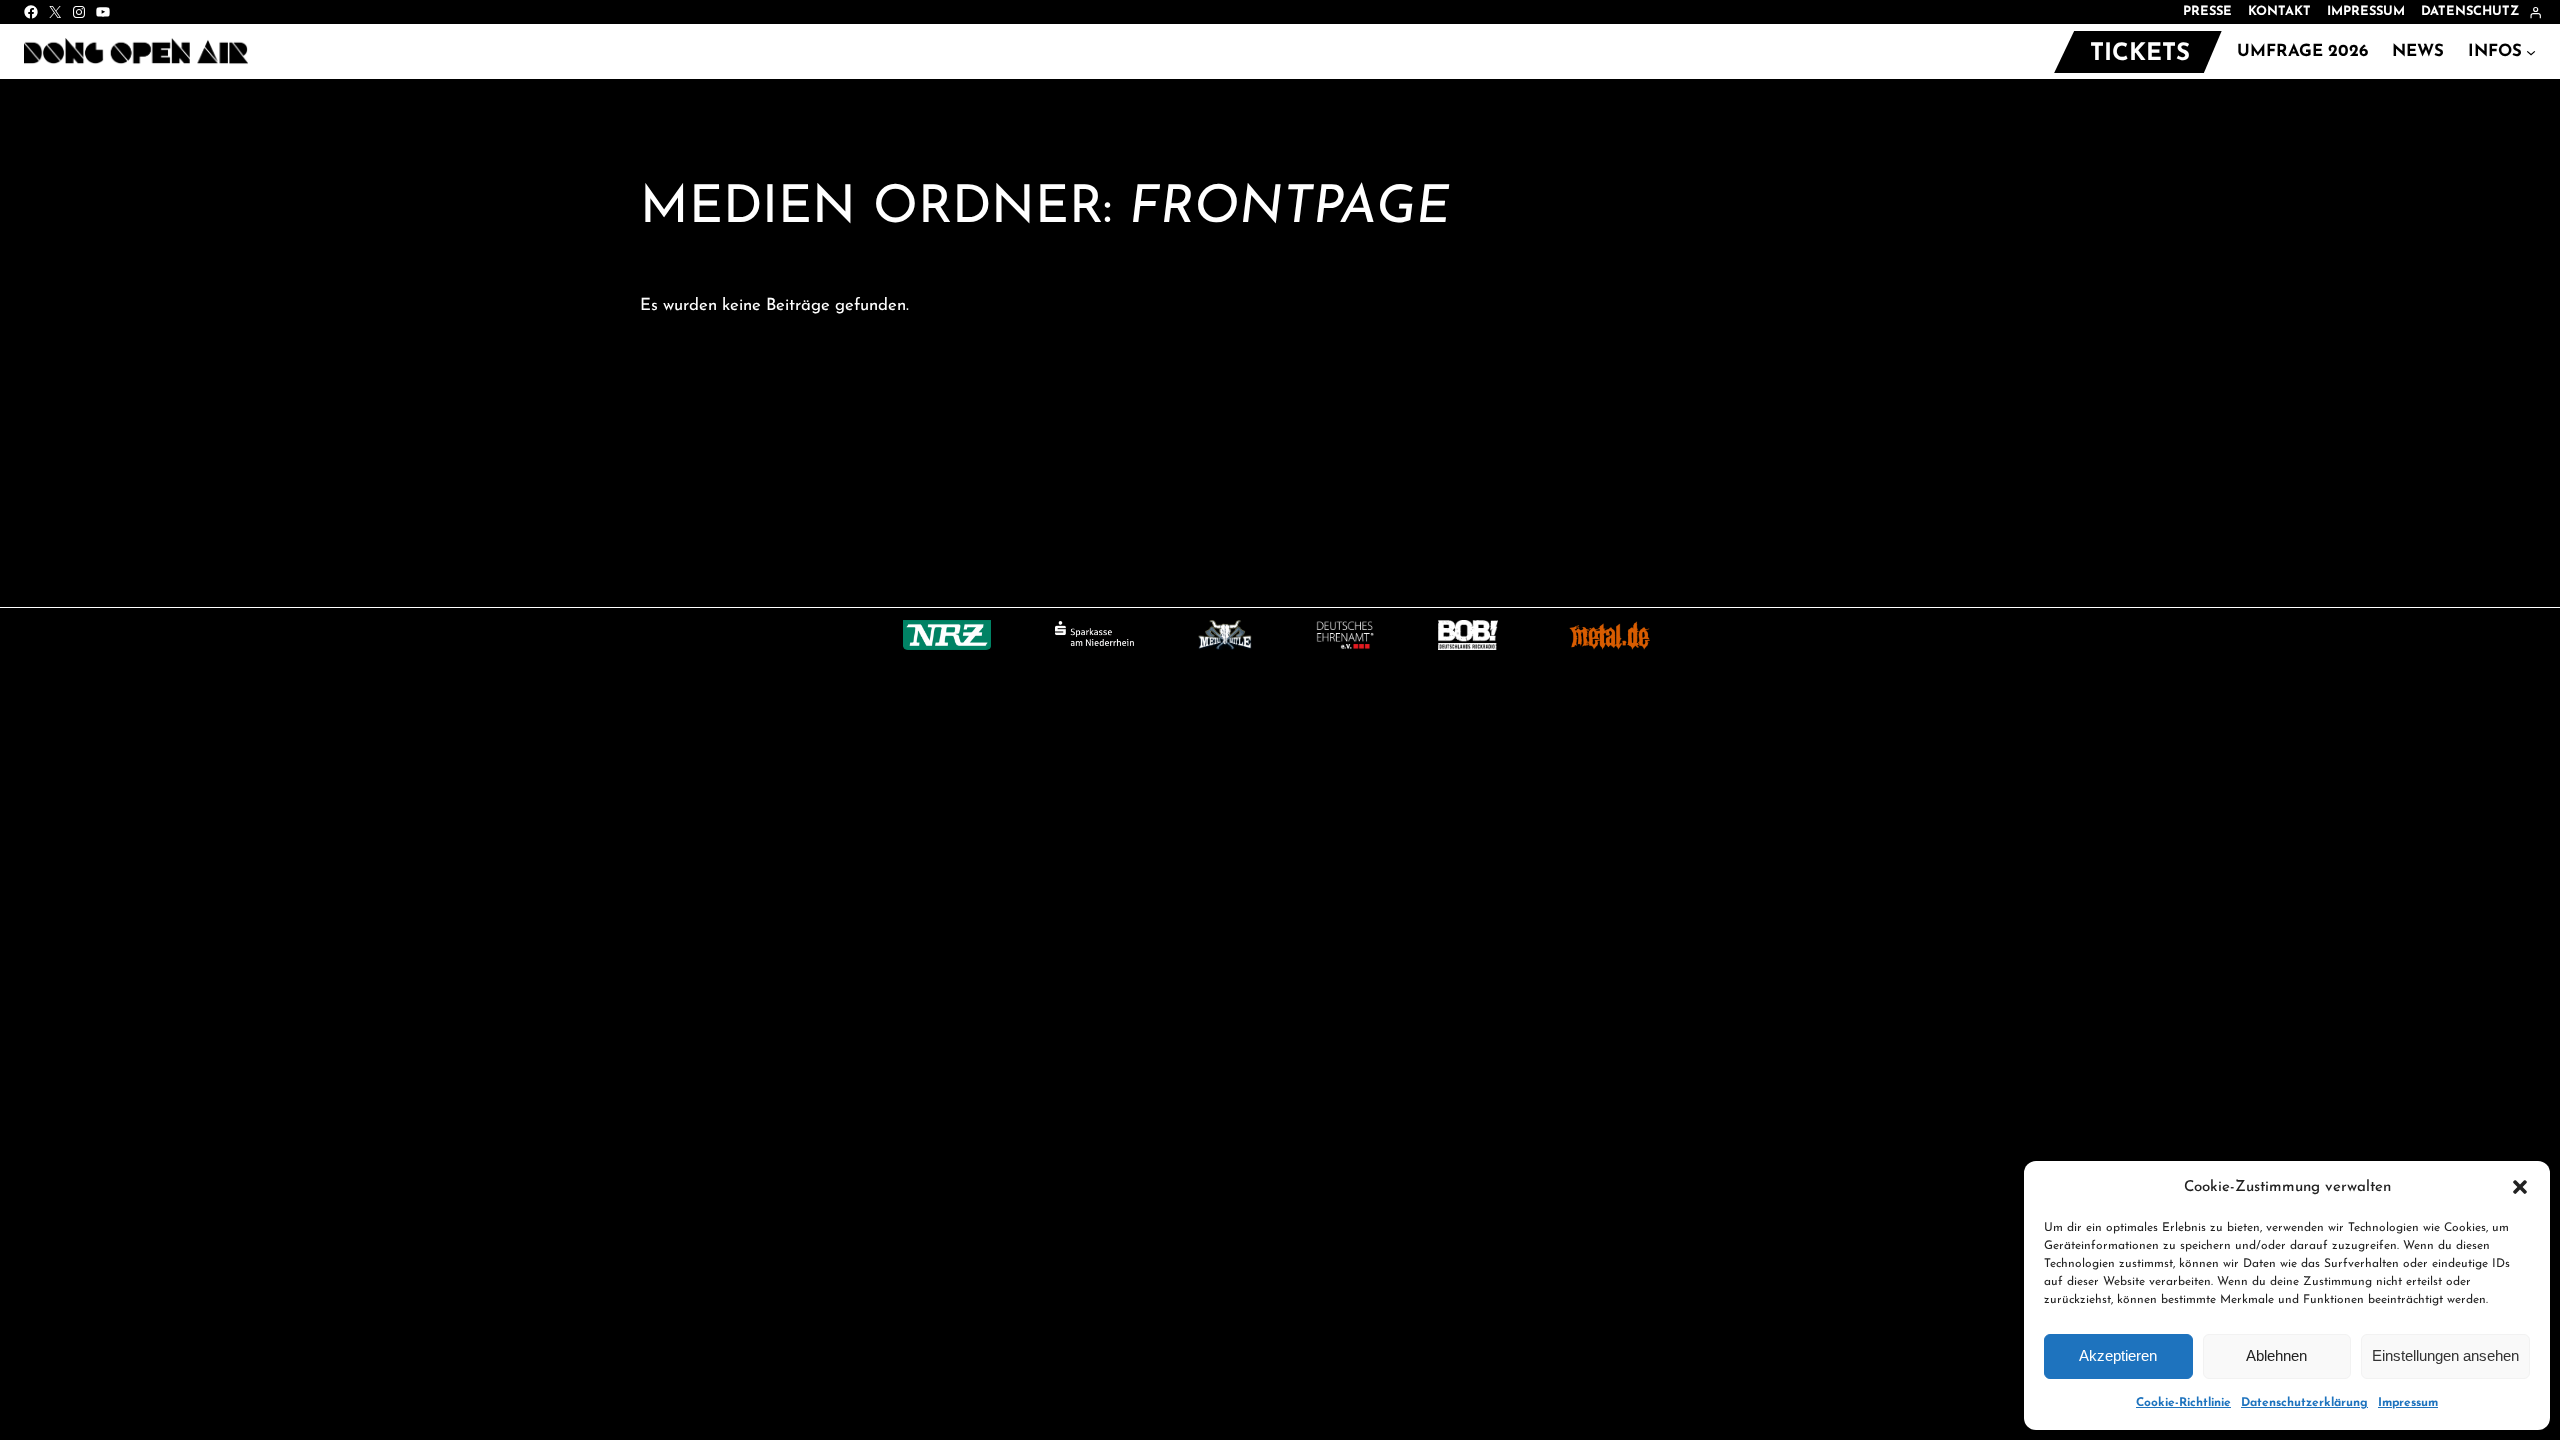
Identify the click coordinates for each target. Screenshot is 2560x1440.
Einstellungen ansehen (2445, 1355)
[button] (2520, 1187)
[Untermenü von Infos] (2531, 52)
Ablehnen (2276, 1355)
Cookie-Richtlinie (2183, 1403)
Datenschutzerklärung (2304, 1403)
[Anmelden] (2535, 12)
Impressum (2408, 1403)
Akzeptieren (2118, 1355)
